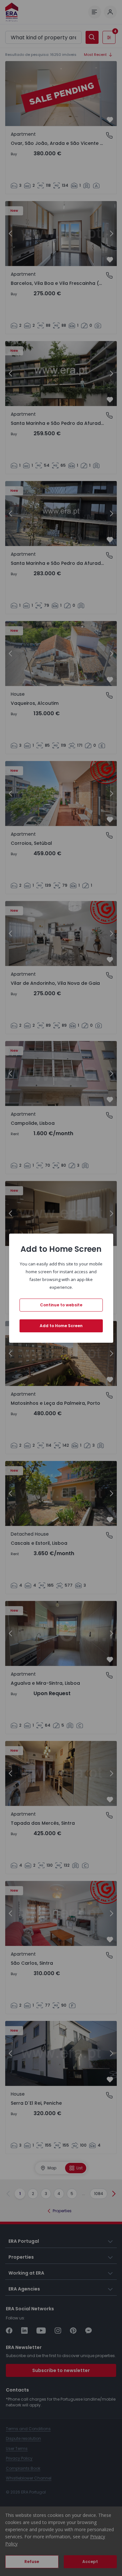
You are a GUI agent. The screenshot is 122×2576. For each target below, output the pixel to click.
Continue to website (61, 1305)
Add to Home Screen (61, 1326)
